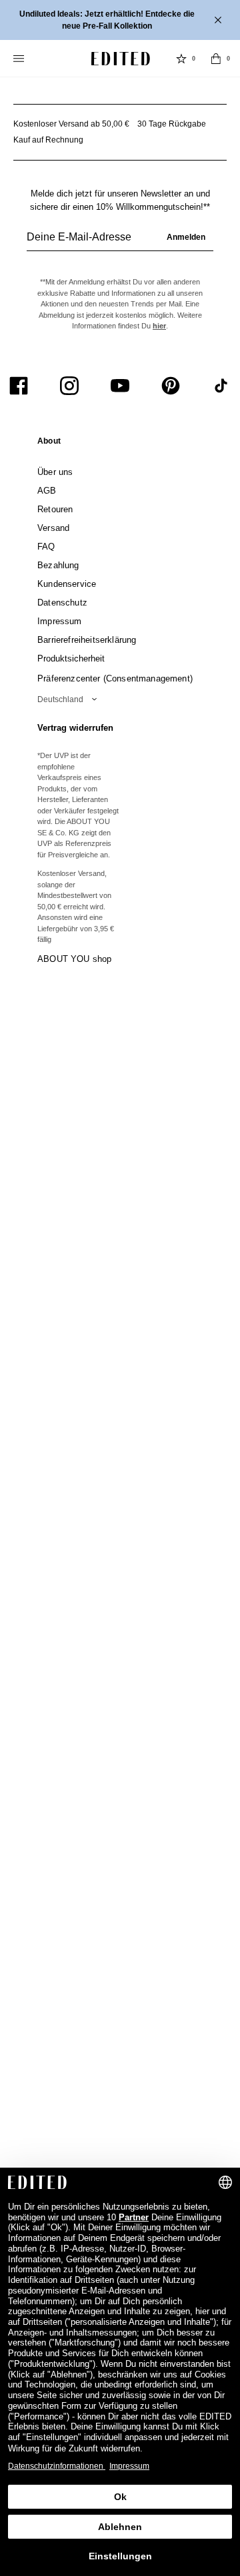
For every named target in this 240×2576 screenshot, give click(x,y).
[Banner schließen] (219, 20)
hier (159, 326)
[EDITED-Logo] (121, 59)
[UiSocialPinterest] (171, 386)
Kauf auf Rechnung (48, 140)
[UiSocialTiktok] (221, 386)
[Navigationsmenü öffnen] (20, 59)
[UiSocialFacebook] (19, 386)
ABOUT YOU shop (74, 959)
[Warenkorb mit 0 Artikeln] (216, 59)
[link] (49, 444)
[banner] (120, 20)
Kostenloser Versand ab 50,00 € (71, 124)
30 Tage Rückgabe (172, 124)
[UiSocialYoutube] (120, 386)
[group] (120, 242)
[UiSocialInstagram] (69, 386)
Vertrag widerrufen (75, 728)
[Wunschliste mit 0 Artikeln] (181, 59)
